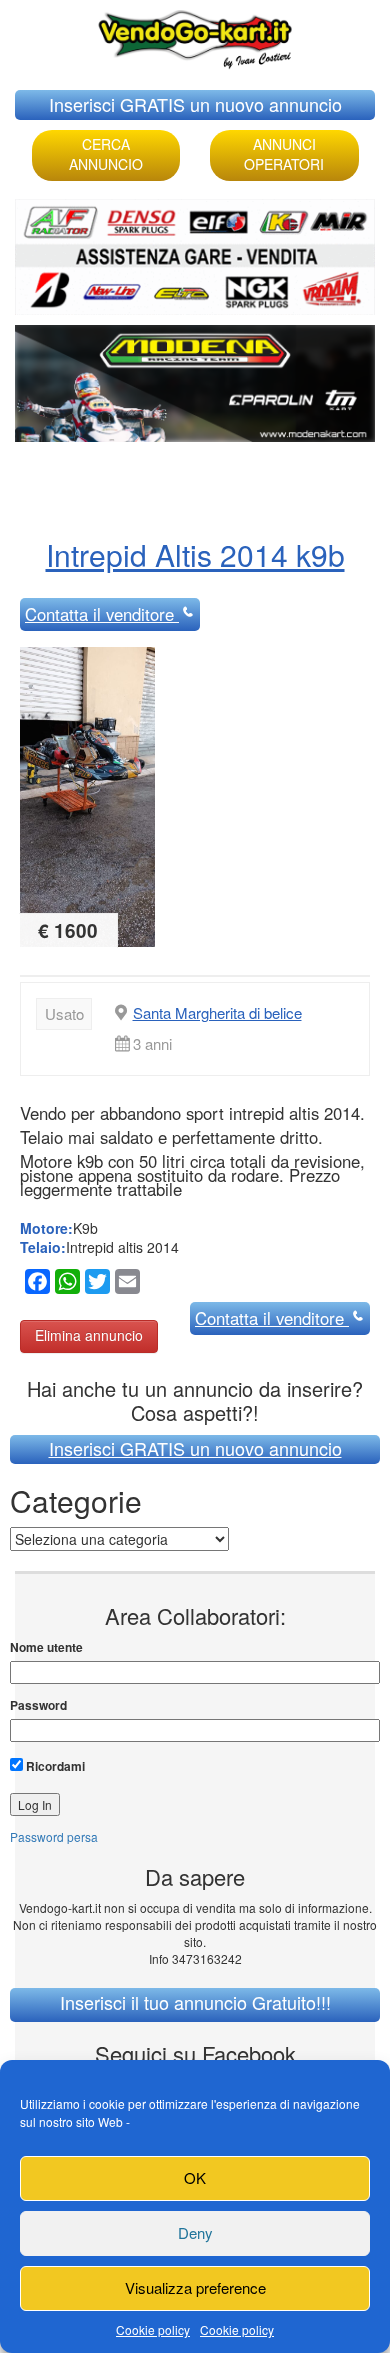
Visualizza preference (195, 2287)
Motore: (46, 1228)
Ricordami (54, 1766)
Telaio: (43, 1247)
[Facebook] (35, 1284)
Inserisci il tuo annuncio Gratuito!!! (195, 2002)
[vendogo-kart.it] (195, 34)
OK (195, 2177)
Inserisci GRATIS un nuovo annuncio (195, 104)
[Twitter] (95, 1284)
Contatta (99, 614)
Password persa (54, 1836)
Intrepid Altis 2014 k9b (195, 554)
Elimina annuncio (89, 1335)
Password (38, 1705)
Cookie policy (153, 2329)
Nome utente (46, 1647)
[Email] (125, 1284)
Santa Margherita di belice (217, 1012)
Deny (195, 2232)
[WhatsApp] (65, 1284)
